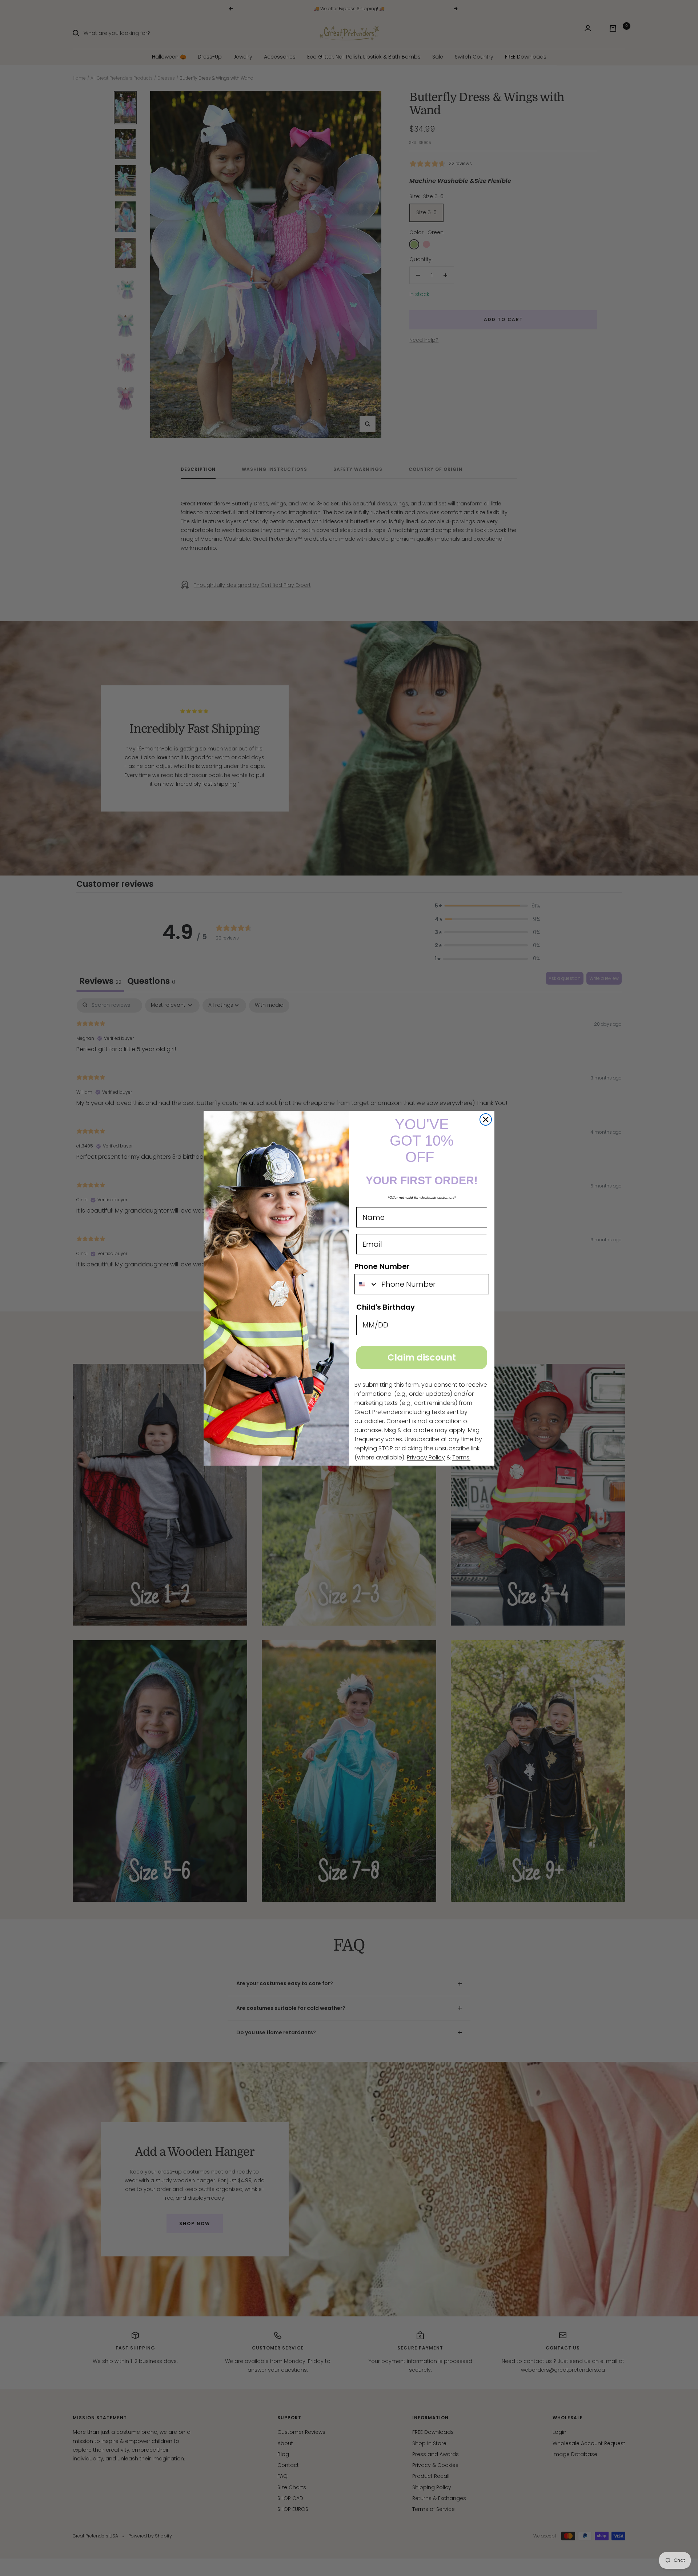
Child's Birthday (386, 1307)
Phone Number (382, 1266)
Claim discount (422, 1357)
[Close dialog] (486, 1119)
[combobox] (366, 1284)
